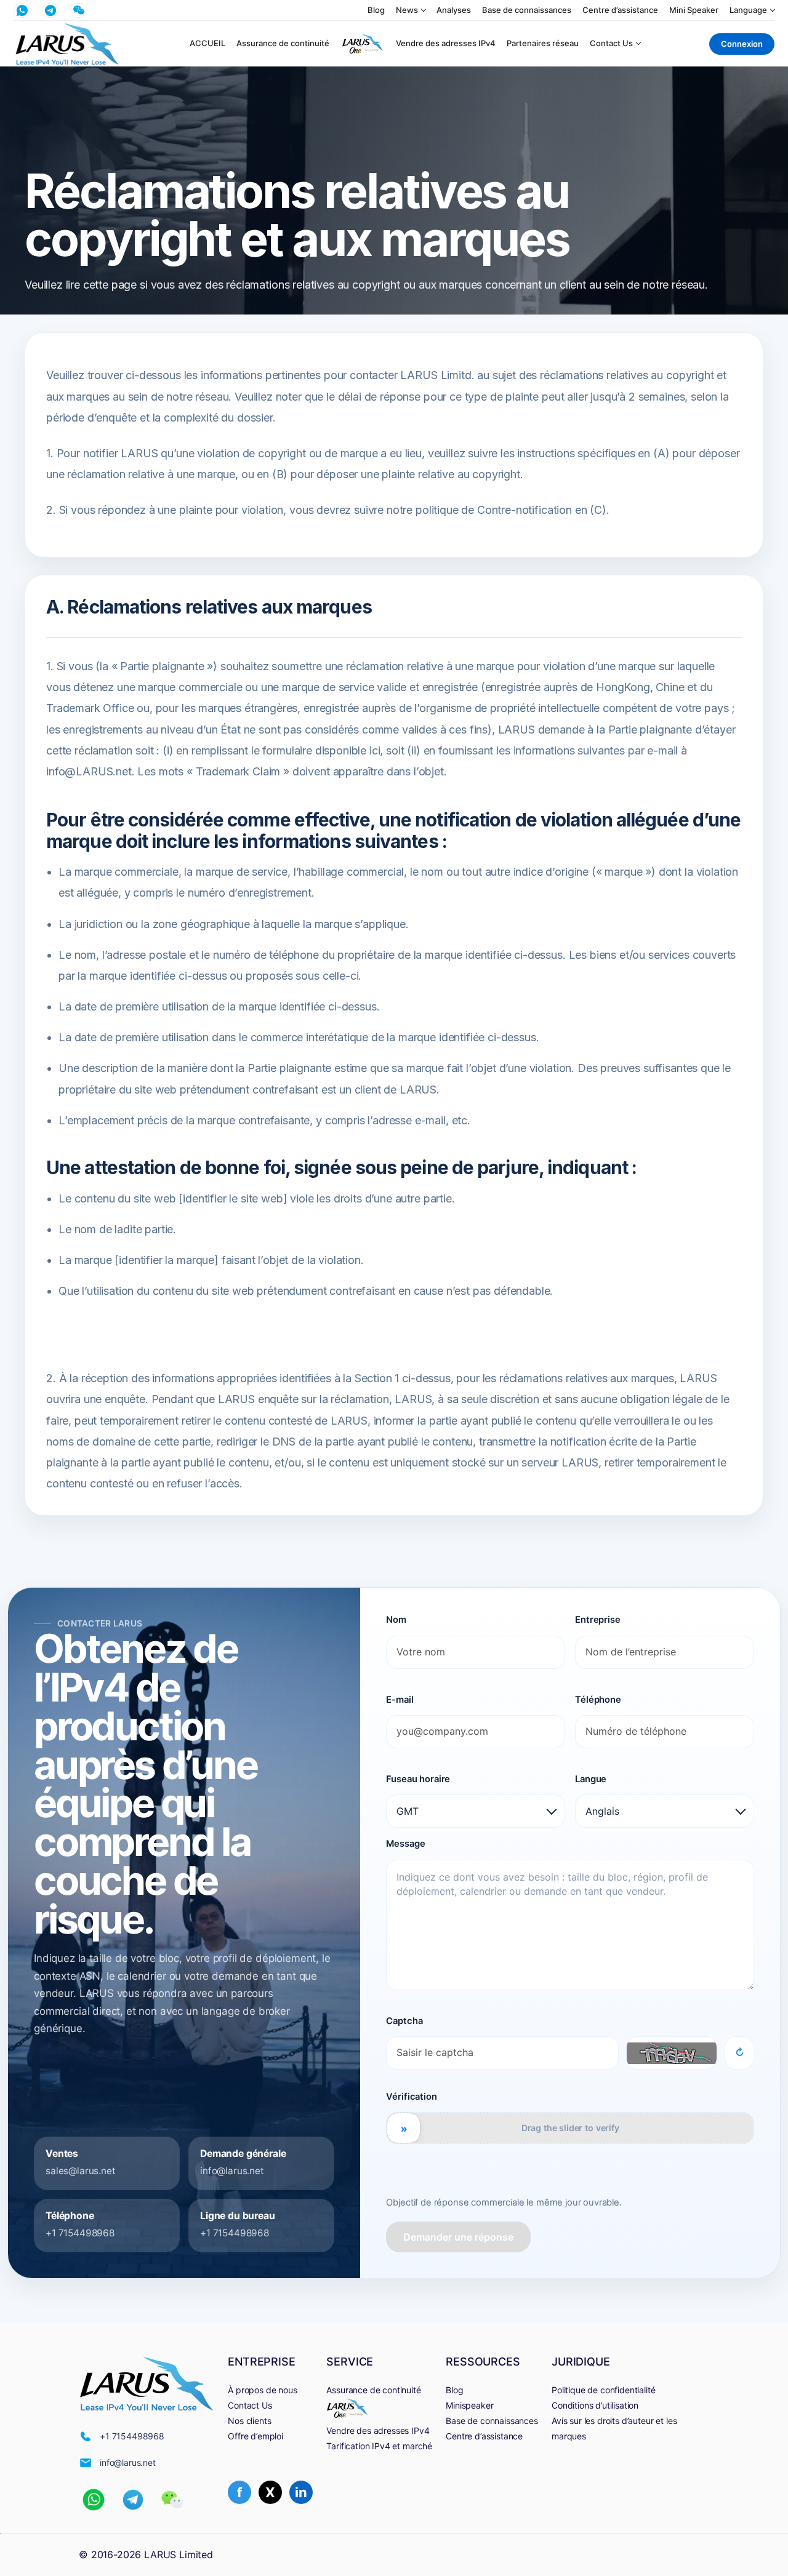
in (301, 2492)
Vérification (411, 2097)
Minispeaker (469, 2405)
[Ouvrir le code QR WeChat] (79, 10)
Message (405, 1844)
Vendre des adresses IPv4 (446, 43)
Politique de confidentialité (604, 2390)
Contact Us (611, 43)
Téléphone (598, 1700)
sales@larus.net (81, 2171)
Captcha (404, 2021)
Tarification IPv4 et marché (379, 2446)
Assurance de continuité (283, 43)
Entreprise (597, 1620)
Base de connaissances (527, 10)
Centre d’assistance (620, 10)
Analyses (454, 10)
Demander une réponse (458, 2237)
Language (748, 10)
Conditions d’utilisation (595, 2405)
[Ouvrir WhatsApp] (22, 10)
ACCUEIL (207, 43)
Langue (591, 1779)
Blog (376, 10)
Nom (396, 1620)
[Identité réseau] (363, 44)
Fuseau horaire (418, 1779)
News (407, 10)
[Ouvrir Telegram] (50, 10)
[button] (94, 2500)
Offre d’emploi (255, 2436)
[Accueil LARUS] (67, 44)
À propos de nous (262, 2390)
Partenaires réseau (543, 43)
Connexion (742, 44)
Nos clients (249, 2421)
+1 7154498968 (80, 2233)
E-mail (400, 1700)
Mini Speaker (694, 10)
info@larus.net (232, 2171)
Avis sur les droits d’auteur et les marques (614, 2428)
